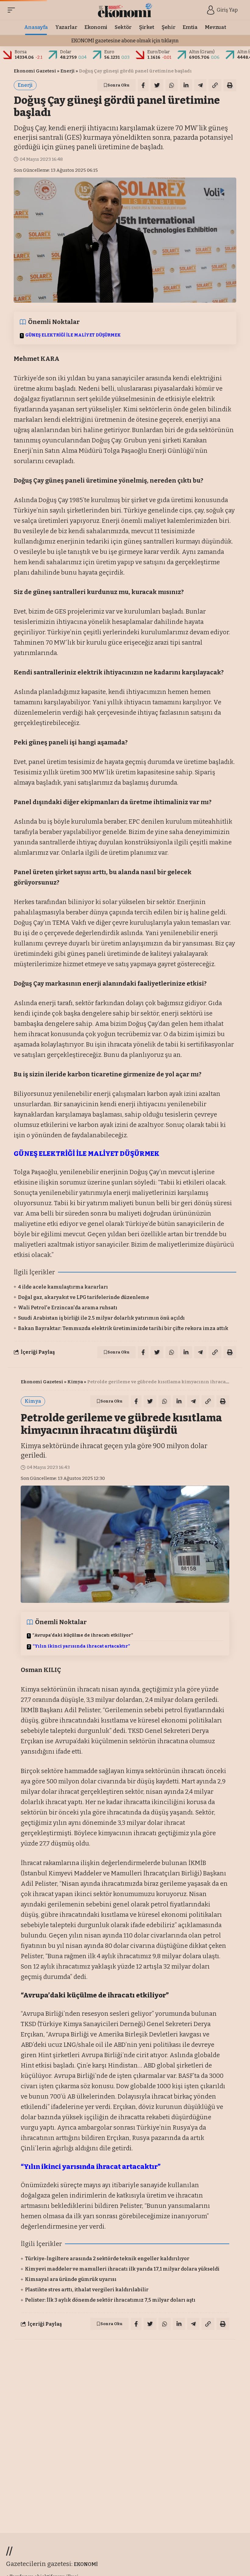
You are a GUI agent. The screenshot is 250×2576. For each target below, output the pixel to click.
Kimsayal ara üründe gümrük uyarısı (71, 2279)
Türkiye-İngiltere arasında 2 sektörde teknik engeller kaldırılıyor (107, 2259)
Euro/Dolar (159, 52)
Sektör (81, 2353)
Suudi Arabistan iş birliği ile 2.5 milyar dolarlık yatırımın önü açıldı (101, 1318)
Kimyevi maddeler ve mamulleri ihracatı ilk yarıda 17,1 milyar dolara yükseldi (122, 2269)
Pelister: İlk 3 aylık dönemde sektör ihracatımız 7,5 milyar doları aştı (110, 2300)
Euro (109, 52)
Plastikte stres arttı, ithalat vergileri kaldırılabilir (87, 2290)
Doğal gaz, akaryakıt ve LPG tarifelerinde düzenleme (84, 1297)
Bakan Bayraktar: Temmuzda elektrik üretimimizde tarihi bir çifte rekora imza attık (123, 1328)
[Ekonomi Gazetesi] (125, 10)
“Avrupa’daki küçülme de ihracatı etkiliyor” (83, 1635)
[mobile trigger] (13, 10)
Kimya (75, 1382)
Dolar (66, 52)
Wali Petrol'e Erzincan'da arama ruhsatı (68, 1308)
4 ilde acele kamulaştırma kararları (63, 1287)
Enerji (68, 71)
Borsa (21, 52)
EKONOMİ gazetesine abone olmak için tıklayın (125, 41)
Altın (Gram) (202, 52)
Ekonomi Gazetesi (35, 71)
